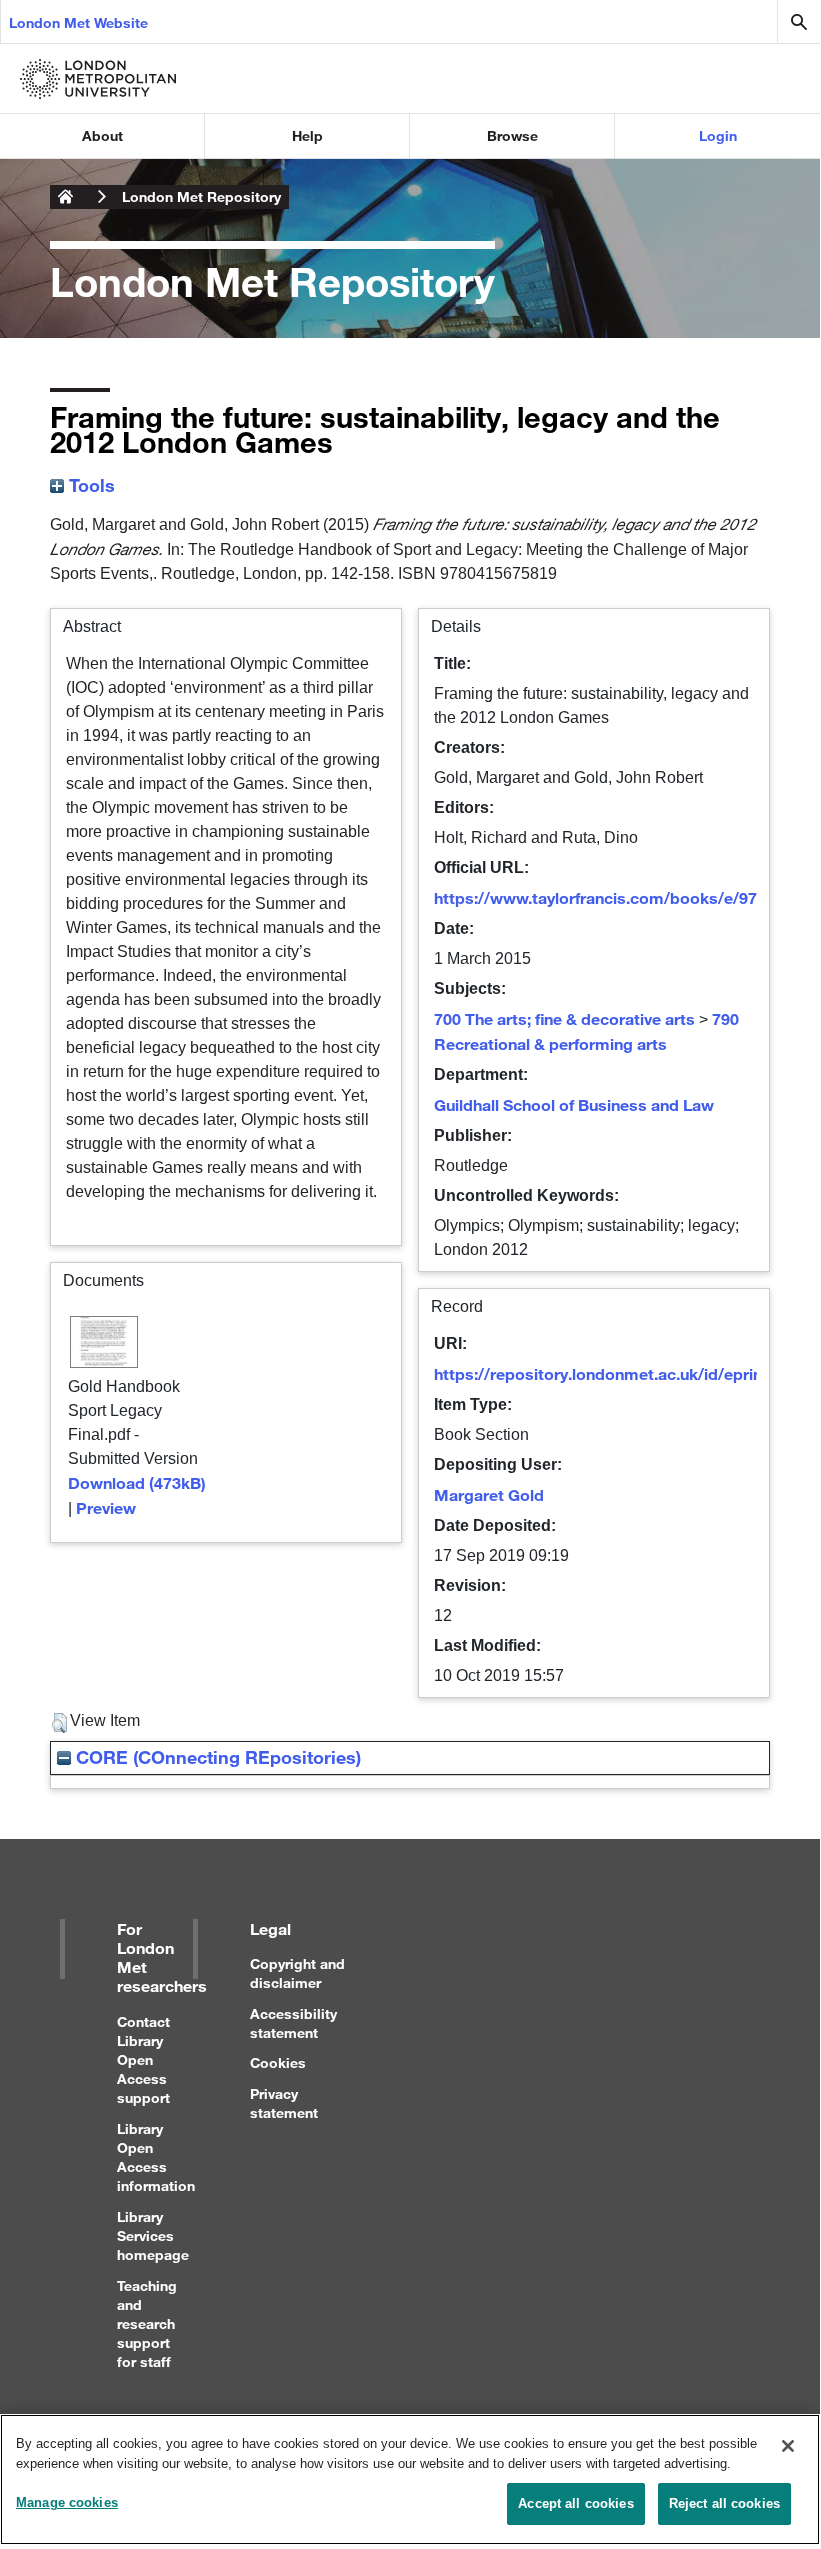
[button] (59, 1723)
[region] (410, 2479)
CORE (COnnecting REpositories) (216, 1757)
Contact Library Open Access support (143, 2060)
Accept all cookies (575, 2503)
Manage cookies (67, 2502)
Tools (89, 485)
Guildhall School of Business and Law (574, 1104)
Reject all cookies (724, 2503)
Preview (106, 1507)
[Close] (788, 2446)
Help (307, 135)
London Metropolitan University (66, 197)
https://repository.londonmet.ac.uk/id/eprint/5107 (622, 1373)
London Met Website (78, 22)
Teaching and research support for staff (147, 2324)
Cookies (278, 2062)
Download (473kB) (137, 1482)
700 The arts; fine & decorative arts (564, 1018)
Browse (512, 135)
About (102, 135)
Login (718, 135)
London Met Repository (201, 196)
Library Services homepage (153, 2235)
